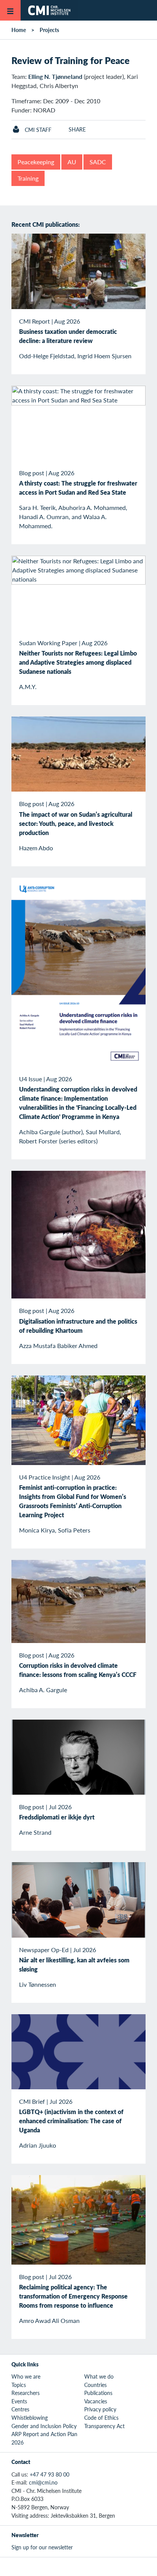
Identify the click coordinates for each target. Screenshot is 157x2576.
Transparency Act (104, 2426)
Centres (20, 2409)
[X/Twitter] (52, 2566)
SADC (98, 162)
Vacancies (96, 2401)
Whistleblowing (30, 2417)
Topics (19, 2385)
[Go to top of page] (146, 2566)
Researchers (26, 2393)
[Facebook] (70, 2566)
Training (28, 178)
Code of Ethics (101, 2417)
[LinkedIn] (105, 2566)
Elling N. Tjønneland (55, 76)
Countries (95, 2385)
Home (19, 30)
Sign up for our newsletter (42, 2547)
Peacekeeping (36, 162)
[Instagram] (87, 2566)
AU (72, 162)
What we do (99, 2376)
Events (19, 2401)
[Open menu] (10, 10)
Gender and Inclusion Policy (44, 2426)
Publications (98, 2393)
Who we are (26, 2376)
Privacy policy (100, 2409)
